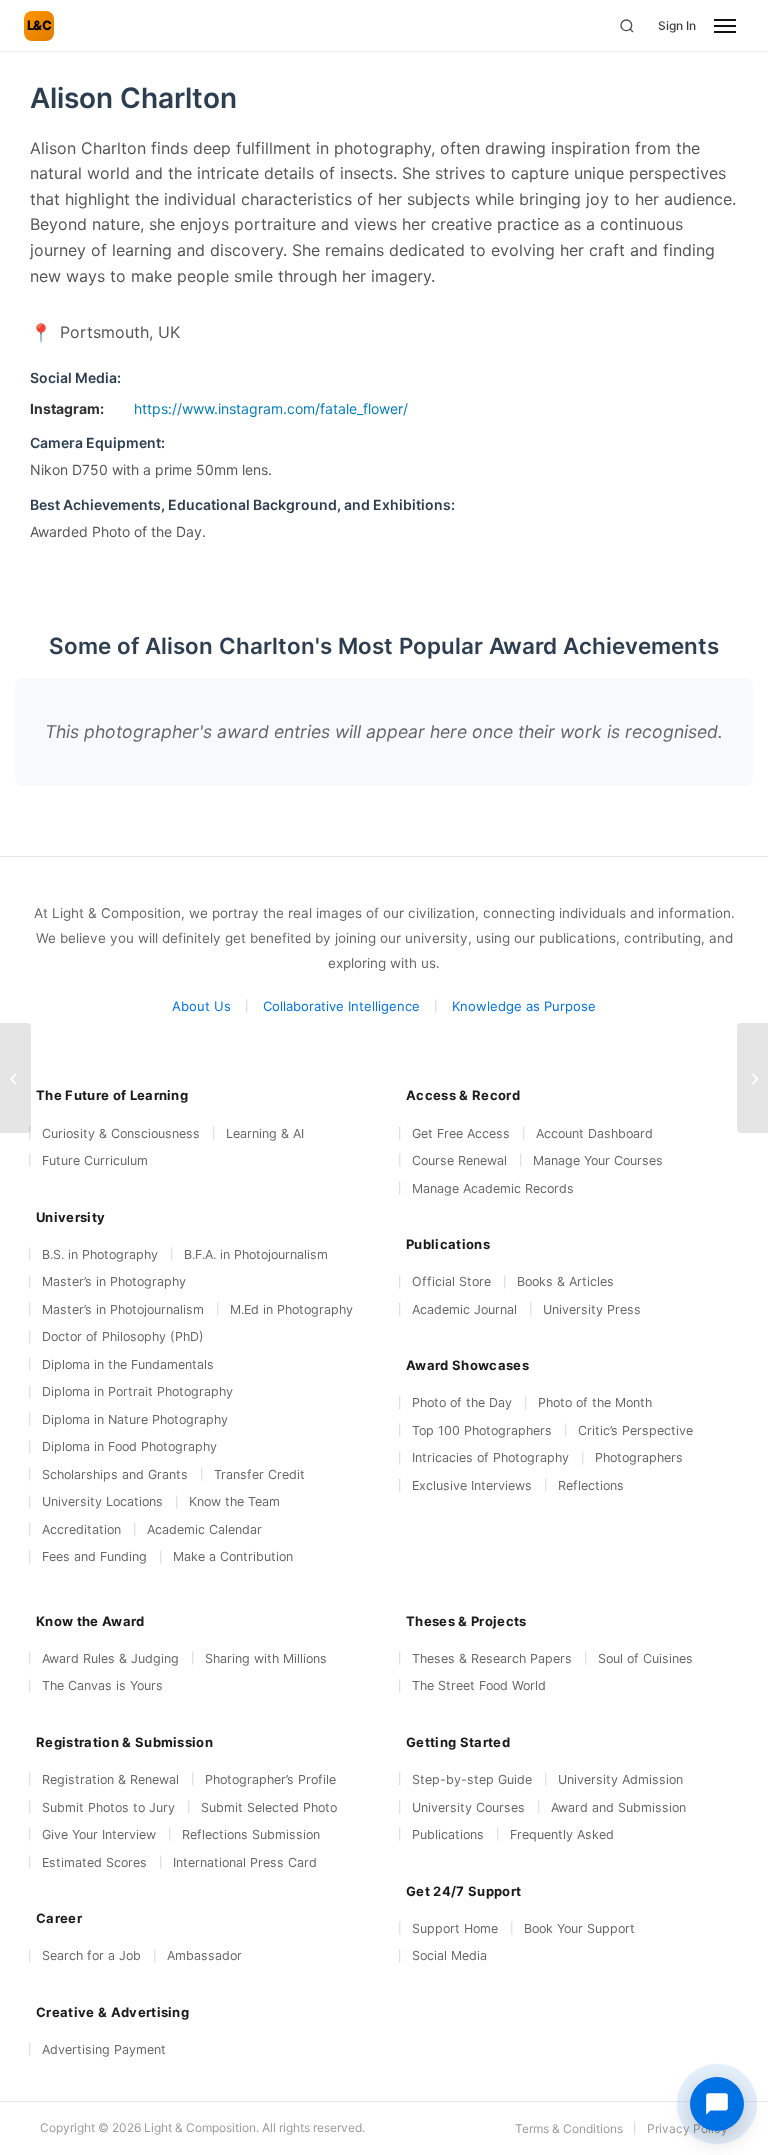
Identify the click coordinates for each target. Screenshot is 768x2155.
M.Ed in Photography (291, 1309)
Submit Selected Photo (269, 1807)
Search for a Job (91, 1955)
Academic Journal (464, 1309)
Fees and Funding (94, 1556)
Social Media (449, 1955)
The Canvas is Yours (102, 1685)
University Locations (102, 1501)
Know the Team (234, 1501)
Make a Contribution (233, 1556)
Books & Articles (565, 1281)
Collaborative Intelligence (341, 1006)
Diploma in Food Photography (129, 1446)
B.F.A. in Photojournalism (256, 1254)
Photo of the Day (462, 1402)
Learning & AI (265, 1133)
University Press (592, 1309)
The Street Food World (479, 1685)
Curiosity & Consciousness (121, 1133)
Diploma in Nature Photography (135, 1419)
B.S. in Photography (100, 1254)
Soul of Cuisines (645, 1658)
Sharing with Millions (266, 1658)
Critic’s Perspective (635, 1430)
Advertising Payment (104, 2049)
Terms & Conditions (569, 2128)
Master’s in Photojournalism (123, 1309)
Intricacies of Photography (490, 1457)
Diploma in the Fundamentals (128, 1364)
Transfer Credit (259, 1474)
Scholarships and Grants (115, 1474)
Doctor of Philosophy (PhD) (123, 1336)
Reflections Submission (251, 1834)
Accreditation (81, 1529)
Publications (448, 1834)
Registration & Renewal (110, 1779)
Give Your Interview (99, 1834)
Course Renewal (459, 1160)
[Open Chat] (717, 2104)
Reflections (591, 1485)
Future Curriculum (95, 1160)
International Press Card (245, 1862)
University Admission (620, 1779)
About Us (201, 1006)
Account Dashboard (594, 1133)
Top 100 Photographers (482, 1430)
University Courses (468, 1807)
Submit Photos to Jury (108, 1807)
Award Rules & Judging (110, 1658)
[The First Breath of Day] (752, 1078)
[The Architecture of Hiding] (15, 1078)
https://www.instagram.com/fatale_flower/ (271, 408)
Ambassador (204, 1955)
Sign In (677, 25)
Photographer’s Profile (270, 1779)
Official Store (451, 1281)
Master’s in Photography (114, 1281)
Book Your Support (579, 1928)
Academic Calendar (204, 1529)
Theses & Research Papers (492, 1658)
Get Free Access (461, 1133)
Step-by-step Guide (472, 1779)
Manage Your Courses (598, 1160)
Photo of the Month (595, 1402)
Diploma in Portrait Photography (137, 1391)
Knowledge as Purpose (524, 1006)
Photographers (639, 1457)
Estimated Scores (94, 1862)
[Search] (627, 26)
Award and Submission (618, 1807)
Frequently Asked (562, 1834)
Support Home (455, 1928)
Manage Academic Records (493, 1188)
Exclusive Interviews (472, 1485)
